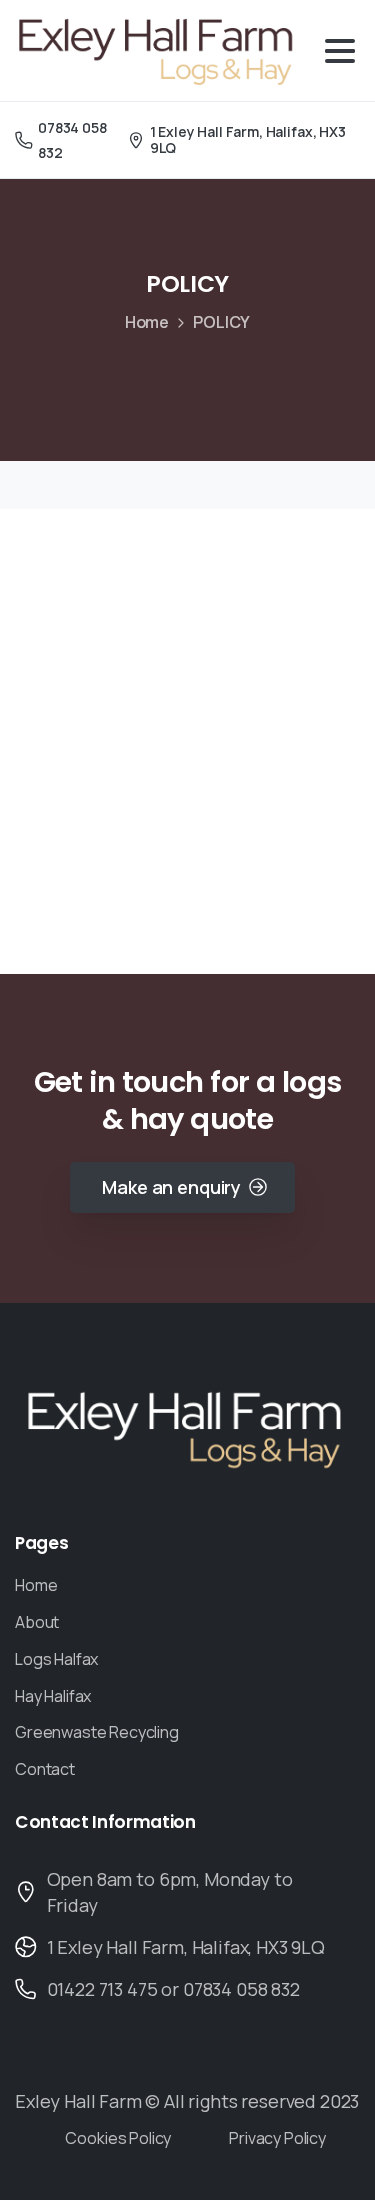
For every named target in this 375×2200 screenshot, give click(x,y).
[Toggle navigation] (340, 51)
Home (147, 322)
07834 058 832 (72, 140)
